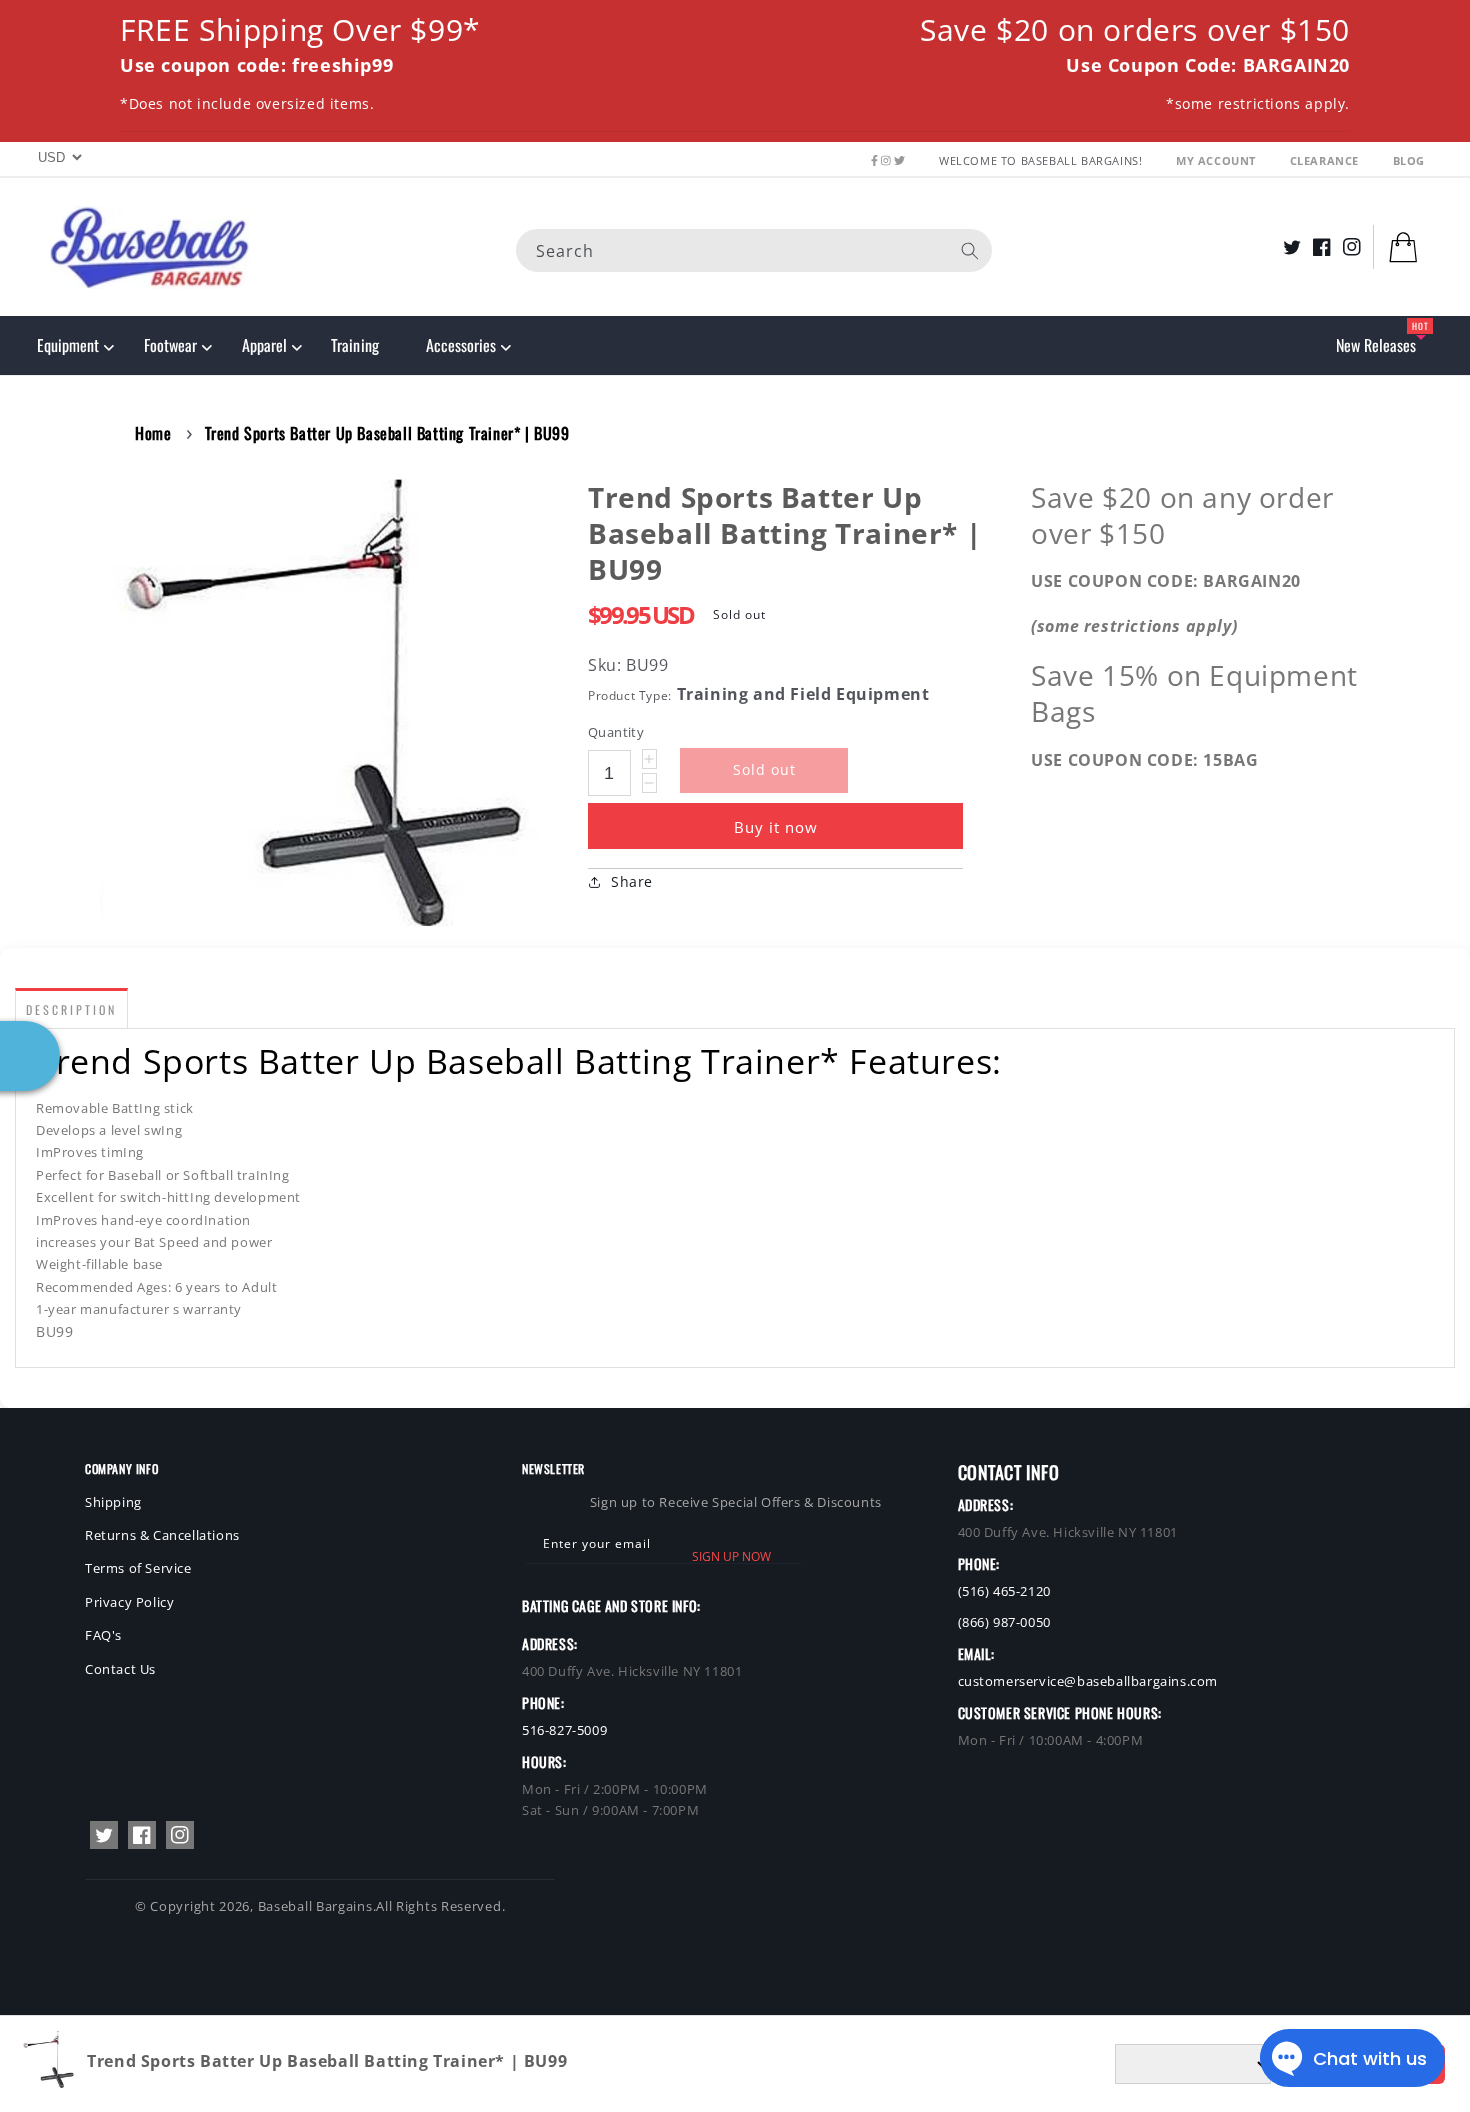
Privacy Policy (129, 1602)
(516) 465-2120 (1004, 1591)
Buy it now (776, 827)
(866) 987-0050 (1004, 1622)
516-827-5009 (564, 1730)
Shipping (113, 1502)
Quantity (616, 732)
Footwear (170, 345)
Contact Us (120, 1669)
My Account (1218, 160)
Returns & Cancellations (162, 1535)
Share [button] (632, 881)
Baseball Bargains (315, 1906)
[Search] (970, 250)
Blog (1409, 160)
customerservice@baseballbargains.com (1088, 1681)
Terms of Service (138, 1568)
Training (354, 345)
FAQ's (103, 1635)
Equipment (68, 345)
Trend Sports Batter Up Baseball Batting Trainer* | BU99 (387, 433)
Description (71, 1009)
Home (153, 433)
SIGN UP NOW (731, 1556)
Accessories (461, 345)
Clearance (1326, 160)
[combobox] (754, 249)
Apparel (264, 345)
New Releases (1376, 345)
